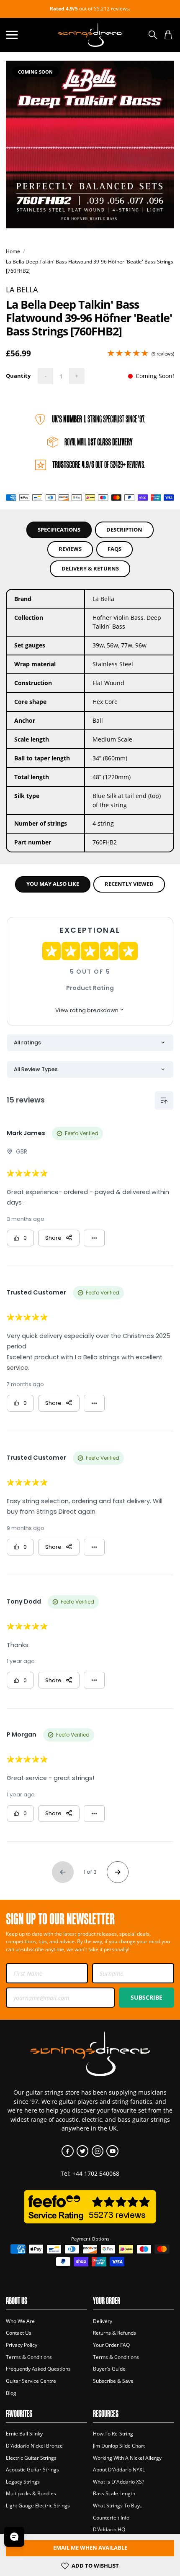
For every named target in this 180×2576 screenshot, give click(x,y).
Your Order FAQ (111, 2345)
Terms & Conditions (29, 2357)
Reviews (70, 549)
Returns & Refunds (114, 2333)
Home (13, 251)
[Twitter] (83, 2151)
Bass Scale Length (114, 2493)
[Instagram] (98, 2151)
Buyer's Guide (109, 2369)
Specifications (59, 530)
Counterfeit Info (111, 2518)
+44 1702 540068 (96, 2173)
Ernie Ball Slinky (24, 2434)
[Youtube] (112, 2151)
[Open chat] (14, 2537)
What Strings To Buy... (118, 2506)
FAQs (114, 549)
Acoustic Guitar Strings (32, 2470)
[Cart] (168, 35)
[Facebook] (68, 2151)
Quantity (18, 376)
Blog (11, 2393)
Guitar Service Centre (31, 2381)
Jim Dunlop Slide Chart (119, 2446)
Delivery (103, 2321)
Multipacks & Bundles (31, 2493)
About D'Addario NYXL (119, 2470)
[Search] (153, 35)
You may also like (53, 884)
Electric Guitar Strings (31, 2458)
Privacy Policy (22, 2345)
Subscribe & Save (113, 2381)
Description (124, 530)
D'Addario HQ (109, 2529)
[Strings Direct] (90, 35)
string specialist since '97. (99, 419)
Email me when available (90, 2548)
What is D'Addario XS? (118, 2482)
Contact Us (19, 2333)
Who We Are (20, 2321)
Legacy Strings (23, 2482)
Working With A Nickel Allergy (127, 2458)
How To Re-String (113, 2434)
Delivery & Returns (90, 569)
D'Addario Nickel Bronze (34, 2446)
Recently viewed (129, 884)
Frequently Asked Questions (38, 2369)
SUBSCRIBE (147, 1997)
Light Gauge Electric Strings (38, 2506)
